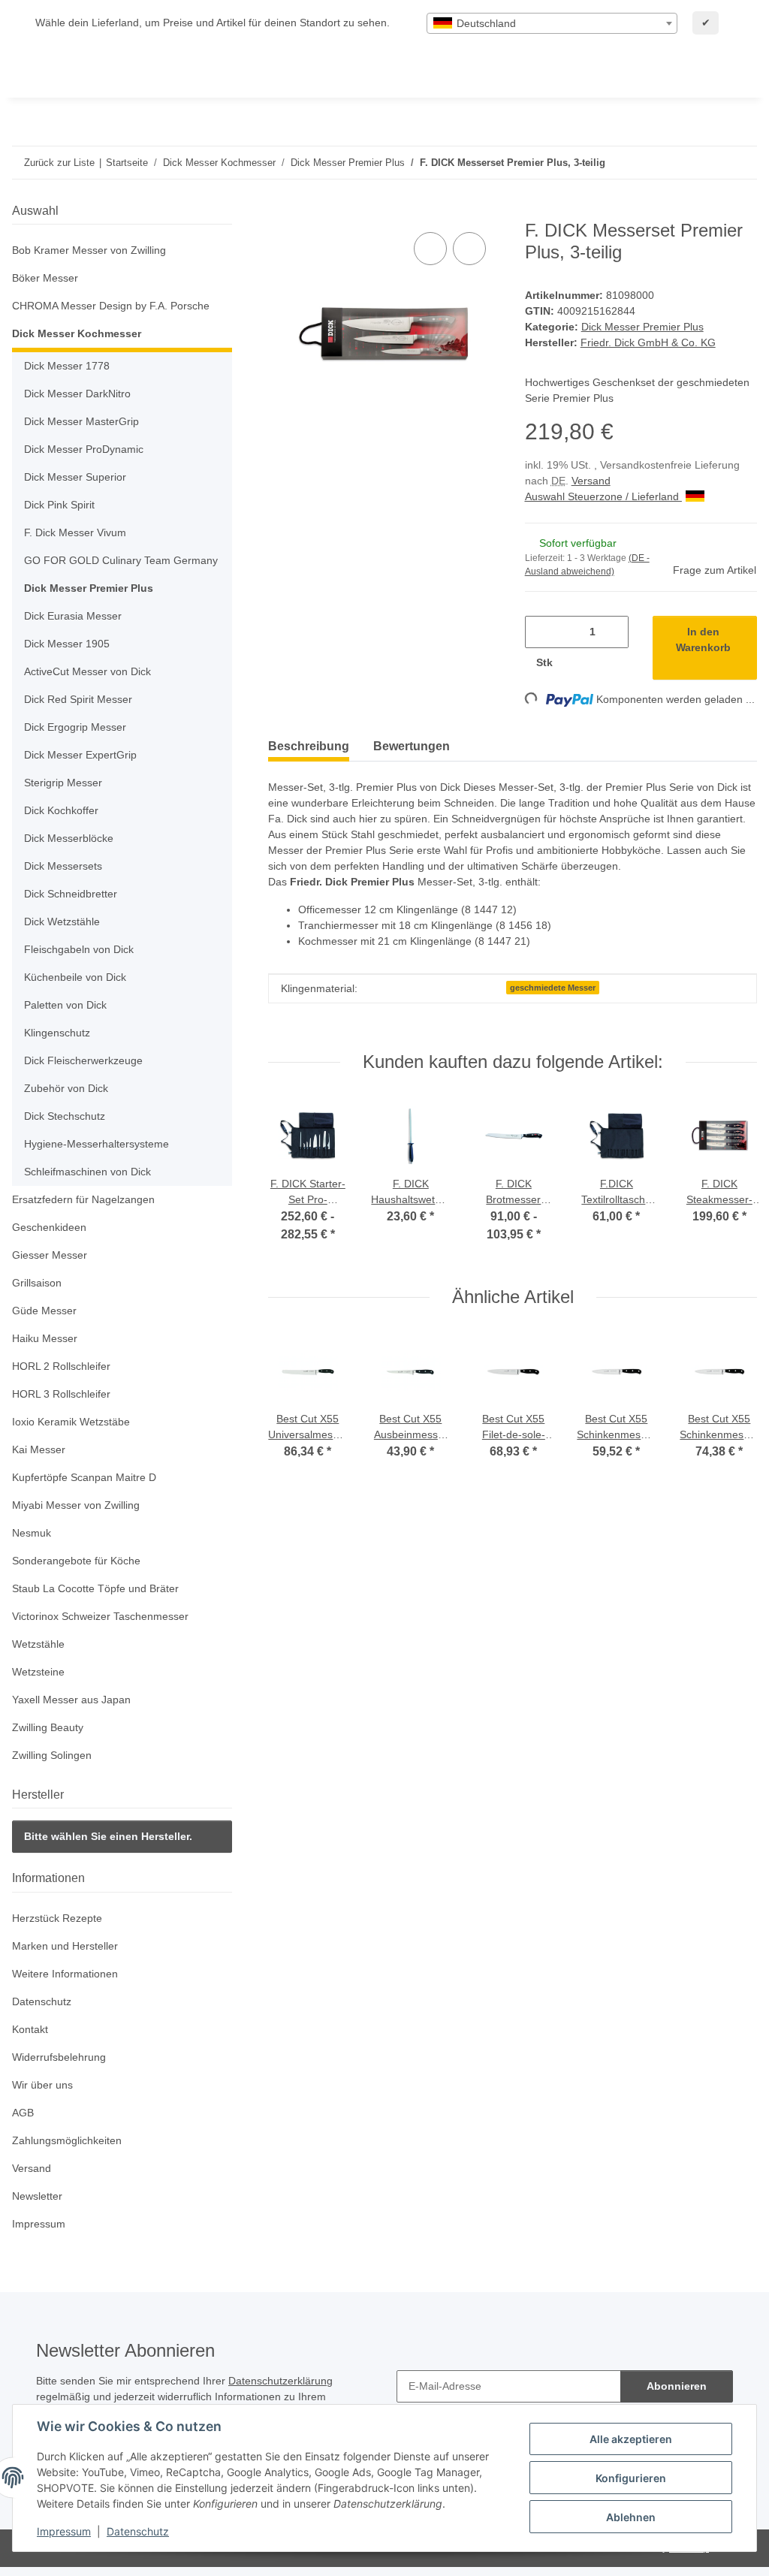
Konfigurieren (631, 2478)
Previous (295, 1179)
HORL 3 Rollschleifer (61, 1394)
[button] (122, 250)
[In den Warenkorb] (280, 212)
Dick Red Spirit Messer (78, 699)
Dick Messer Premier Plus (642, 327)
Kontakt (30, 2029)
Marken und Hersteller (65, 1946)
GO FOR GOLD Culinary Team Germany (121, 560)
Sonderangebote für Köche (76, 1561)
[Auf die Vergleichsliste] (430, 249)
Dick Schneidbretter (71, 894)
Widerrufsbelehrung (59, 2057)
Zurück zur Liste (59, 163)
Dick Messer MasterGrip (81, 421)
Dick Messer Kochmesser (77, 333)
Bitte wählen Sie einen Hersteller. (108, 1836)
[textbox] (552, 23)
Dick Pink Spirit (59, 505)
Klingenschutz (57, 1033)
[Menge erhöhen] (579, 663)
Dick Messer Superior (75, 477)
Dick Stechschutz (65, 1116)
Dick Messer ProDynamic (84, 449)
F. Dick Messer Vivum (75, 532)
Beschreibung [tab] (309, 746)
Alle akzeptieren (631, 2439)
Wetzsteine (38, 1672)
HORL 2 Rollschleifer (61, 1366)
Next (731, 1179)
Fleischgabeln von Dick (79, 949)
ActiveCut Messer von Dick (87, 671)
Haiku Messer (45, 1338)
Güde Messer (44, 1311)
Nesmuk (32, 1533)
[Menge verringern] (542, 632)
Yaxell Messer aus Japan (71, 1700)
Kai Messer (39, 1449)
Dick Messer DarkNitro (77, 394)
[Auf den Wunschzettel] (469, 249)
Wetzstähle (38, 1644)
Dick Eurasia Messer (73, 616)
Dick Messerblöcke (69, 838)
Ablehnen (631, 2517)
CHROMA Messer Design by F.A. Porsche (111, 306)
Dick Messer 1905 (67, 644)
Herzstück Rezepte (57, 1918)
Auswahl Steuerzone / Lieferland (603, 496)
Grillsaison (37, 1283)
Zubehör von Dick (66, 1088)
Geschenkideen (49, 1227)
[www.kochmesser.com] (34, 72)
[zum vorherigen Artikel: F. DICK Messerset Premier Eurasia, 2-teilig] (709, 163)
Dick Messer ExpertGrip (80, 755)
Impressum (64, 2531)
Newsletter (37, 2196)
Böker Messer (45, 278)
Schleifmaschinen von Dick (87, 1172)
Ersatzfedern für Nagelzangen (83, 1199)
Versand (591, 481)
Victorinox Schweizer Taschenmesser (100, 1616)
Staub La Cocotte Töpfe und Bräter (95, 1588)
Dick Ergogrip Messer (75, 727)
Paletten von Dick (65, 1005)
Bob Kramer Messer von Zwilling (89, 250)
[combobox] (552, 23)
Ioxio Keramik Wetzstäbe (71, 1422)
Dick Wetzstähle (62, 922)
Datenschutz (138, 2531)
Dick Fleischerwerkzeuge (83, 1060)
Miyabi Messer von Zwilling (76, 1505)
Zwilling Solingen (52, 1755)
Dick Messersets (63, 866)
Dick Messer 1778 (67, 366)
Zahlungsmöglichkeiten (67, 2140)
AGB (23, 2113)
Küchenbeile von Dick (75, 977)
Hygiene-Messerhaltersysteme (97, 1144)
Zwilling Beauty (48, 1727)
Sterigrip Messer (63, 783)
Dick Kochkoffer (61, 810)
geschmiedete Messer (553, 988)
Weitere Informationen (65, 1974)
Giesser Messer (50, 1255)
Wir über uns (42, 2085)
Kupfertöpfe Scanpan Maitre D (84, 1477)
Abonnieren (677, 2386)
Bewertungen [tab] (412, 746)
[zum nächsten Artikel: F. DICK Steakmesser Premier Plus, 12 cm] (741, 163)
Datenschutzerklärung (280, 2381)
